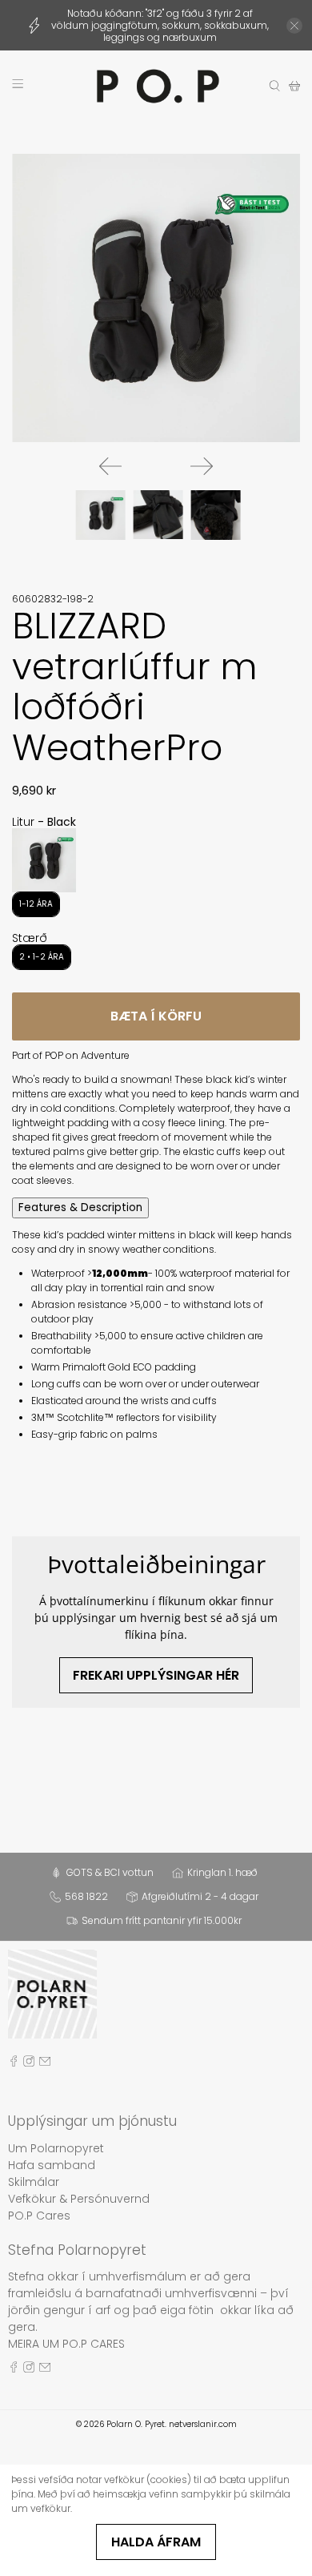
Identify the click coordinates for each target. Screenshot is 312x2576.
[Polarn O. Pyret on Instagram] (29, 2063)
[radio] (44, 860)
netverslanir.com (203, 2424)
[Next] (202, 466)
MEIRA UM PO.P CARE (63, 2344)
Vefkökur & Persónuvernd (79, 2199)
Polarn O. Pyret (136, 2424)
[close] (294, 26)
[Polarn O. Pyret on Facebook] (14, 2063)
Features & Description (80, 1207)
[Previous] (110, 466)
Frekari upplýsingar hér (156, 1675)
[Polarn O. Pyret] (156, 86)
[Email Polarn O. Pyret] (45, 2063)
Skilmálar (34, 2182)
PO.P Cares (39, 2216)
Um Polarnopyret (56, 2148)
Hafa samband (52, 2165)
